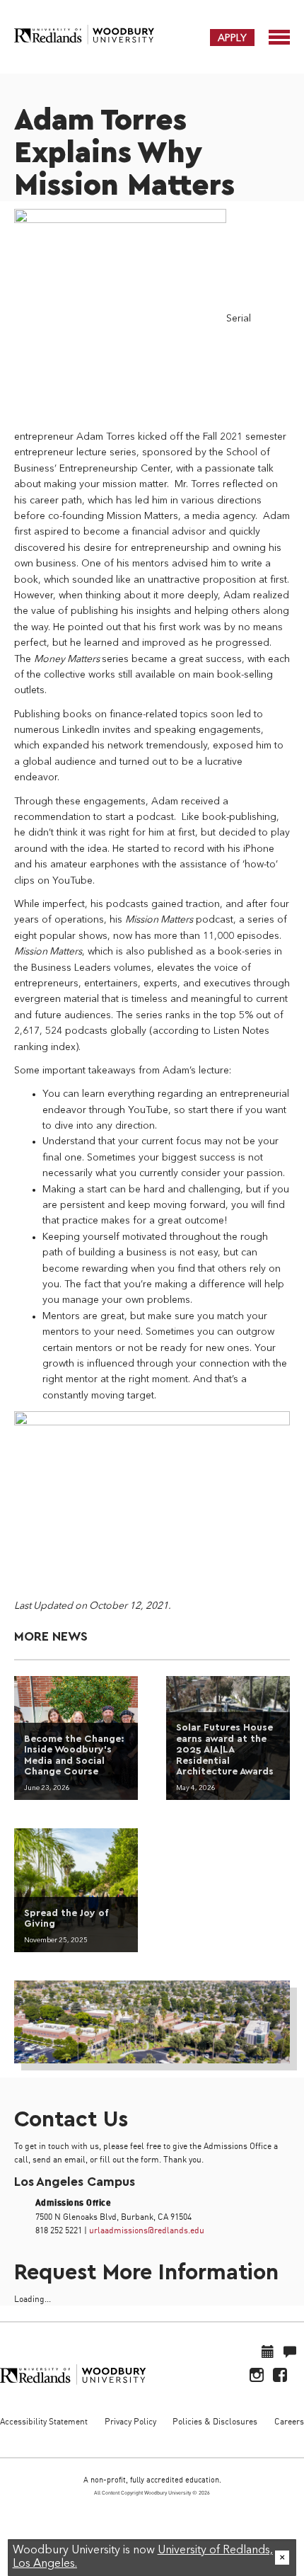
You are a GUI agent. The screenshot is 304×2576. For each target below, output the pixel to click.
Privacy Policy (130, 2421)
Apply (232, 38)
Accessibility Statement (44, 2421)
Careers (289, 2421)
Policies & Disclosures (215, 2421)
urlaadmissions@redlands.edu (147, 2230)
